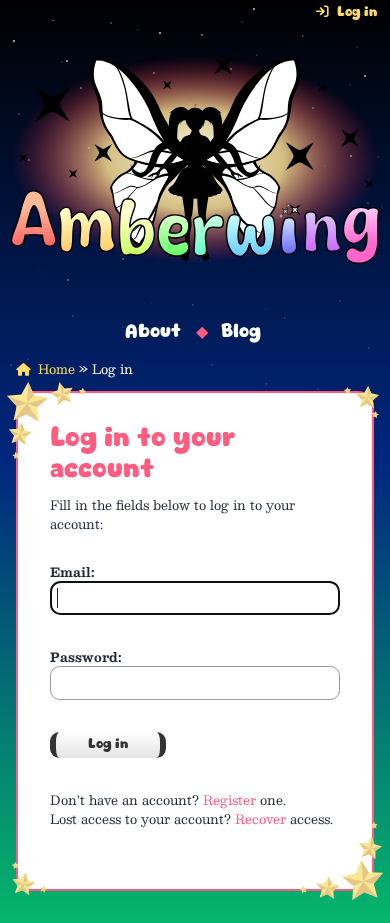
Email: (72, 571)
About (153, 332)
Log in (357, 12)
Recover (260, 818)
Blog (241, 332)
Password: (86, 656)
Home (56, 368)
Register (229, 799)
